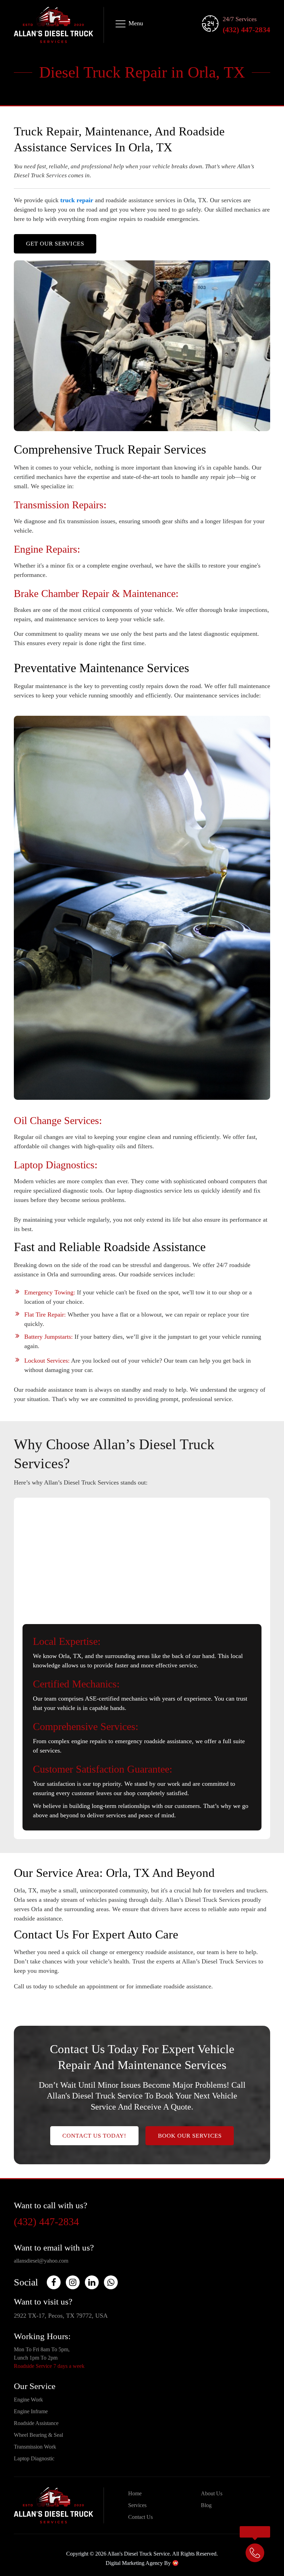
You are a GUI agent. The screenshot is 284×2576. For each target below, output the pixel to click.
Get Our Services (55, 244)
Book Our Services (190, 2136)
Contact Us (140, 2517)
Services (137, 2505)
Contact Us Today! (94, 2136)
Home (135, 2493)
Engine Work (28, 2400)
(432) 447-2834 (246, 30)
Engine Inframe (31, 2411)
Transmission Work (35, 2447)
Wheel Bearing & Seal (38, 2435)
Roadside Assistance (36, 2423)
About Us (212, 2493)
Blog (206, 2505)
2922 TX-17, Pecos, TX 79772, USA (61, 2316)
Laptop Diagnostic (34, 2458)
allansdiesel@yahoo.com (41, 2261)
